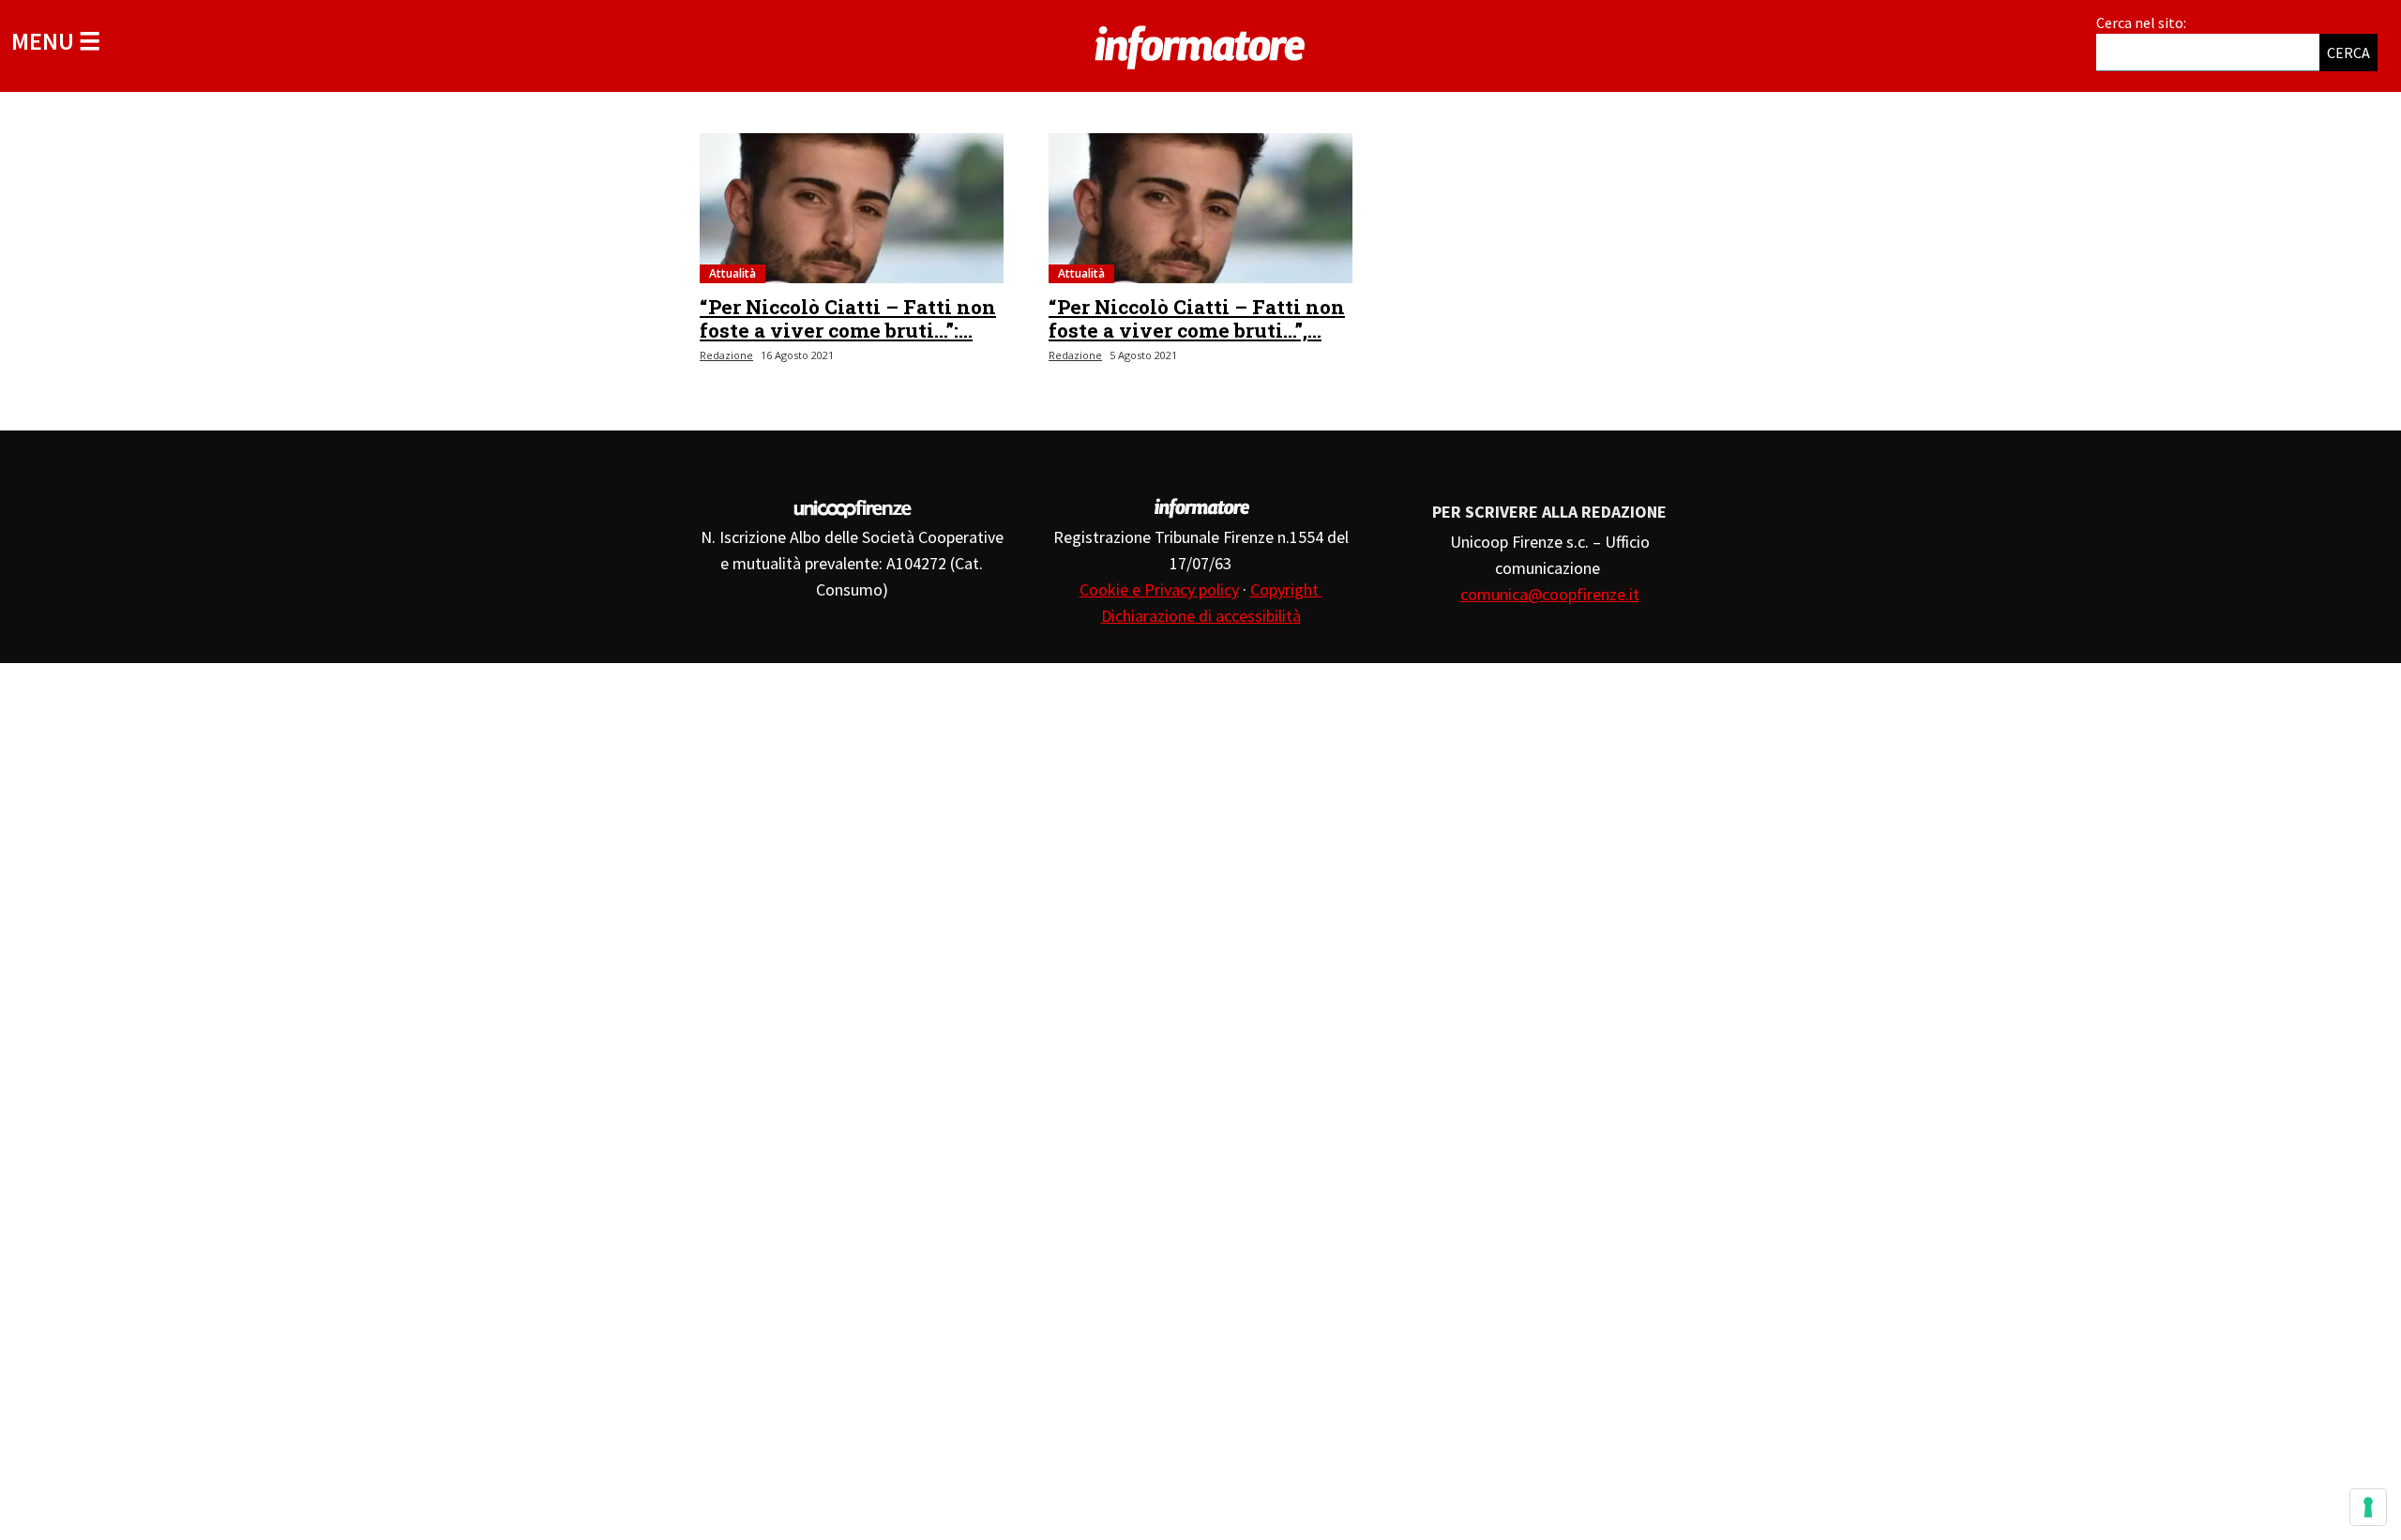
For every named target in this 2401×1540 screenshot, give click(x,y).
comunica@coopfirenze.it (1550, 594)
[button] (56, 41)
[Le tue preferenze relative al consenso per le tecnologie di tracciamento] (2368, 1507)
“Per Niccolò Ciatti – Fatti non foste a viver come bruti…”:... (848, 318)
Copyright (1286, 589)
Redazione (726, 355)
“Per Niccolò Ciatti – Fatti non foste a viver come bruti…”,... (1197, 318)
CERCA (2348, 53)
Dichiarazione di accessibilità (1201, 616)
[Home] (1200, 44)
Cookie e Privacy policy (1159, 589)
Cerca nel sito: (2141, 23)
